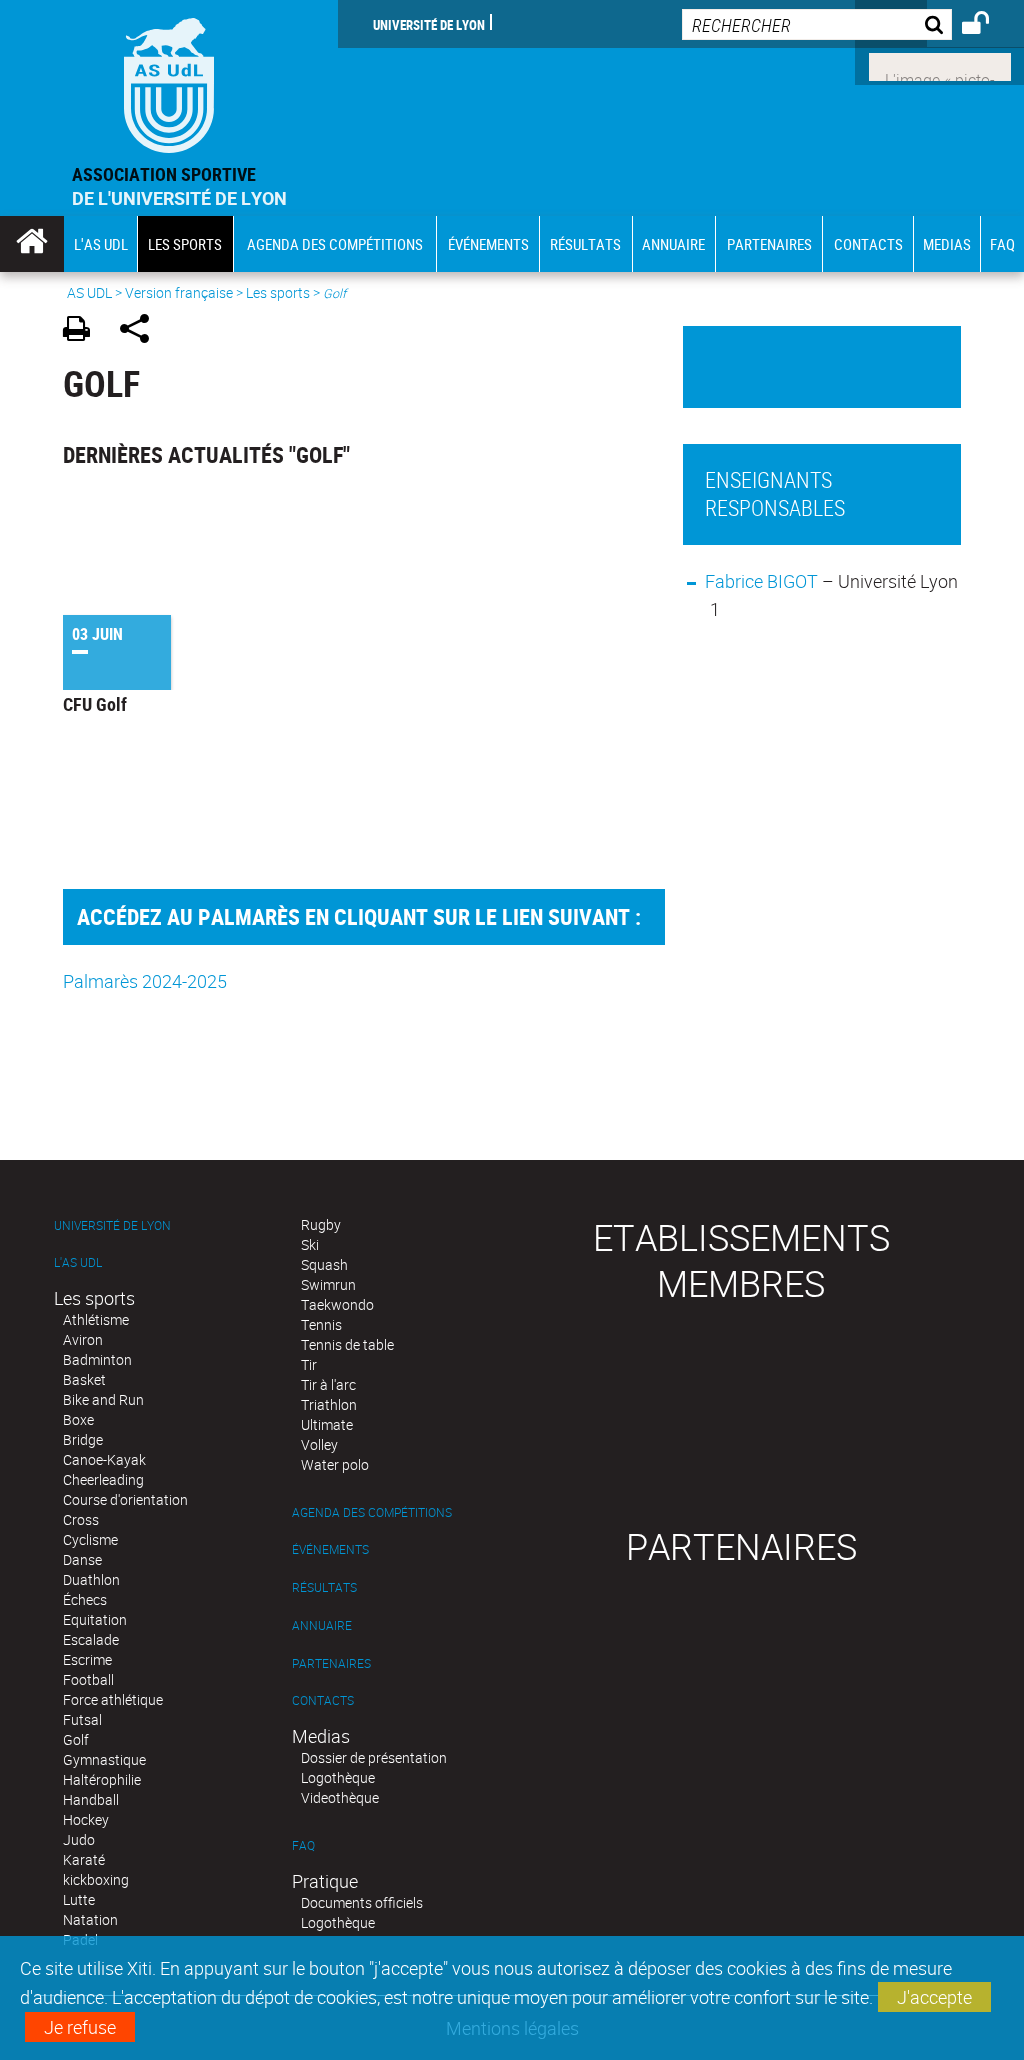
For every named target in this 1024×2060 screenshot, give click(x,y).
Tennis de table (347, 1344)
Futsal (82, 1719)
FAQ (303, 1845)
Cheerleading (103, 1479)
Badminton (97, 1359)
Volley (319, 1444)
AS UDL (89, 292)
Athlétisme (96, 1319)
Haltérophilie (102, 1779)
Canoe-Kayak (104, 1459)
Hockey (86, 1819)
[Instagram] (940, 65)
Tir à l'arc (328, 1384)
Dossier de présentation (374, 1757)
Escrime (87, 1659)
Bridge (83, 1439)
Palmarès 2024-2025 (145, 981)
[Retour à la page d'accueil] (169, 81)
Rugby (321, 1224)
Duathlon (91, 1579)
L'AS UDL (78, 1262)
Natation (90, 1919)
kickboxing (96, 1879)
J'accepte (934, 1997)
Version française (179, 292)
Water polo (335, 1464)
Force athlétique (113, 1699)
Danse (82, 1559)
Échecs (85, 1599)
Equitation (95, 1619)
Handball (91, 1799)
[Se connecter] (988, 26)
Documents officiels (362, 1902)
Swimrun (328, 1284)
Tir (309, 1364)
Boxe (78, 1419)
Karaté (84, 1859)
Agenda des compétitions (372, 1512)
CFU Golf (95, 704)
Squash (324, 1264)
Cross (81, 1519)
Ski (310, 1244)
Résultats (324, 1587)
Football (88, 1679)
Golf (76, 1739)
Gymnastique (104, 1759)
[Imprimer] (83, 331)
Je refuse (80, 2027)
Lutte (79, 1899)
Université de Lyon (429, 24)
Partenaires (331, 1663)
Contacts (323, 1700)
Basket (84, 1379)
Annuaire (322, 1625)
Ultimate (327, 1424)
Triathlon (329, 1404)
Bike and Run (103, 1399)
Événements (330, 1549)
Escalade (91, 1639)
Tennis (321, 1324)
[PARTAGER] (141, 331)
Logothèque (338, 1777)
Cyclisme (90, 1539)
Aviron (83, 1339)
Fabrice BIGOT (763, 581)
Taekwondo (337, 1304)
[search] (817, 24)
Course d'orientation (125, 1499)
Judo (79, 1839)
